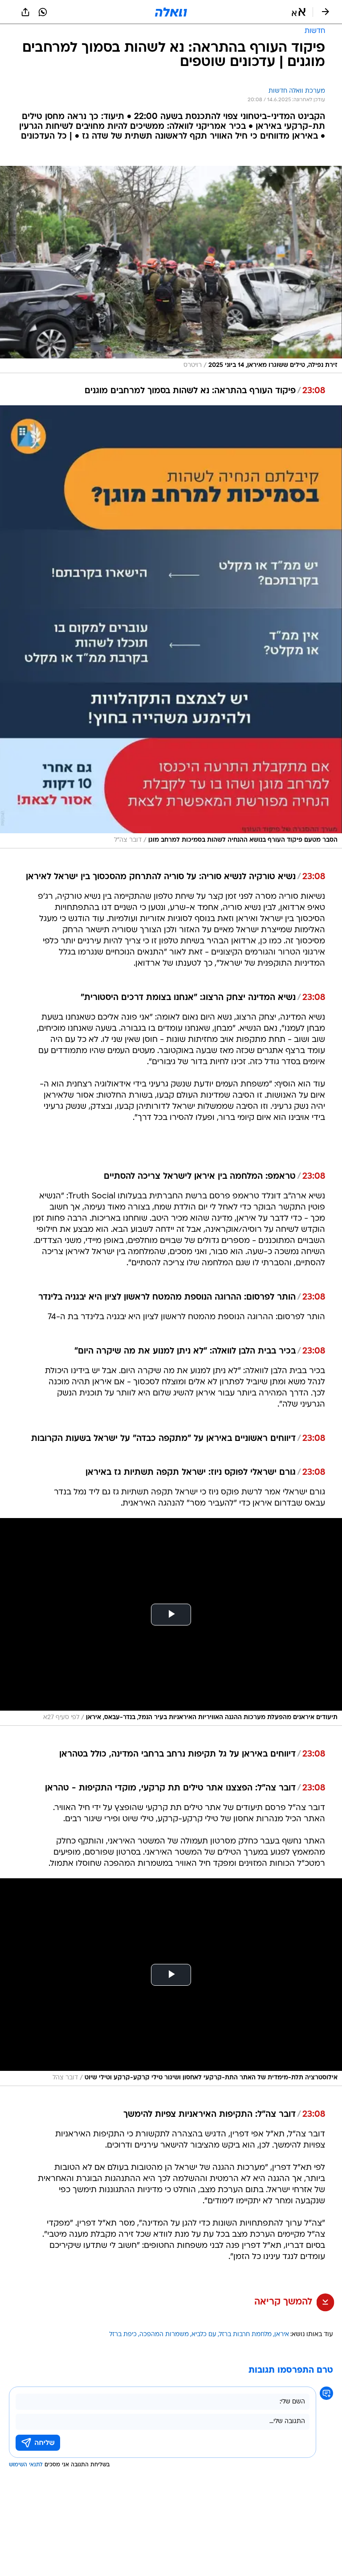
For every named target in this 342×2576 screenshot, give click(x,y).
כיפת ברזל (123, 2335)
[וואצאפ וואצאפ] (43, 12)
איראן (282, 2335)
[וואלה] (171, 12)
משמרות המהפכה (164, 2335)
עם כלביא (204, 2335)
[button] (299, 12)
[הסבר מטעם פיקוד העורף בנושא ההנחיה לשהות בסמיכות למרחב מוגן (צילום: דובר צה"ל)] (171, 627)
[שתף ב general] (25, 12)
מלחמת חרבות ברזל (245, 2335)
